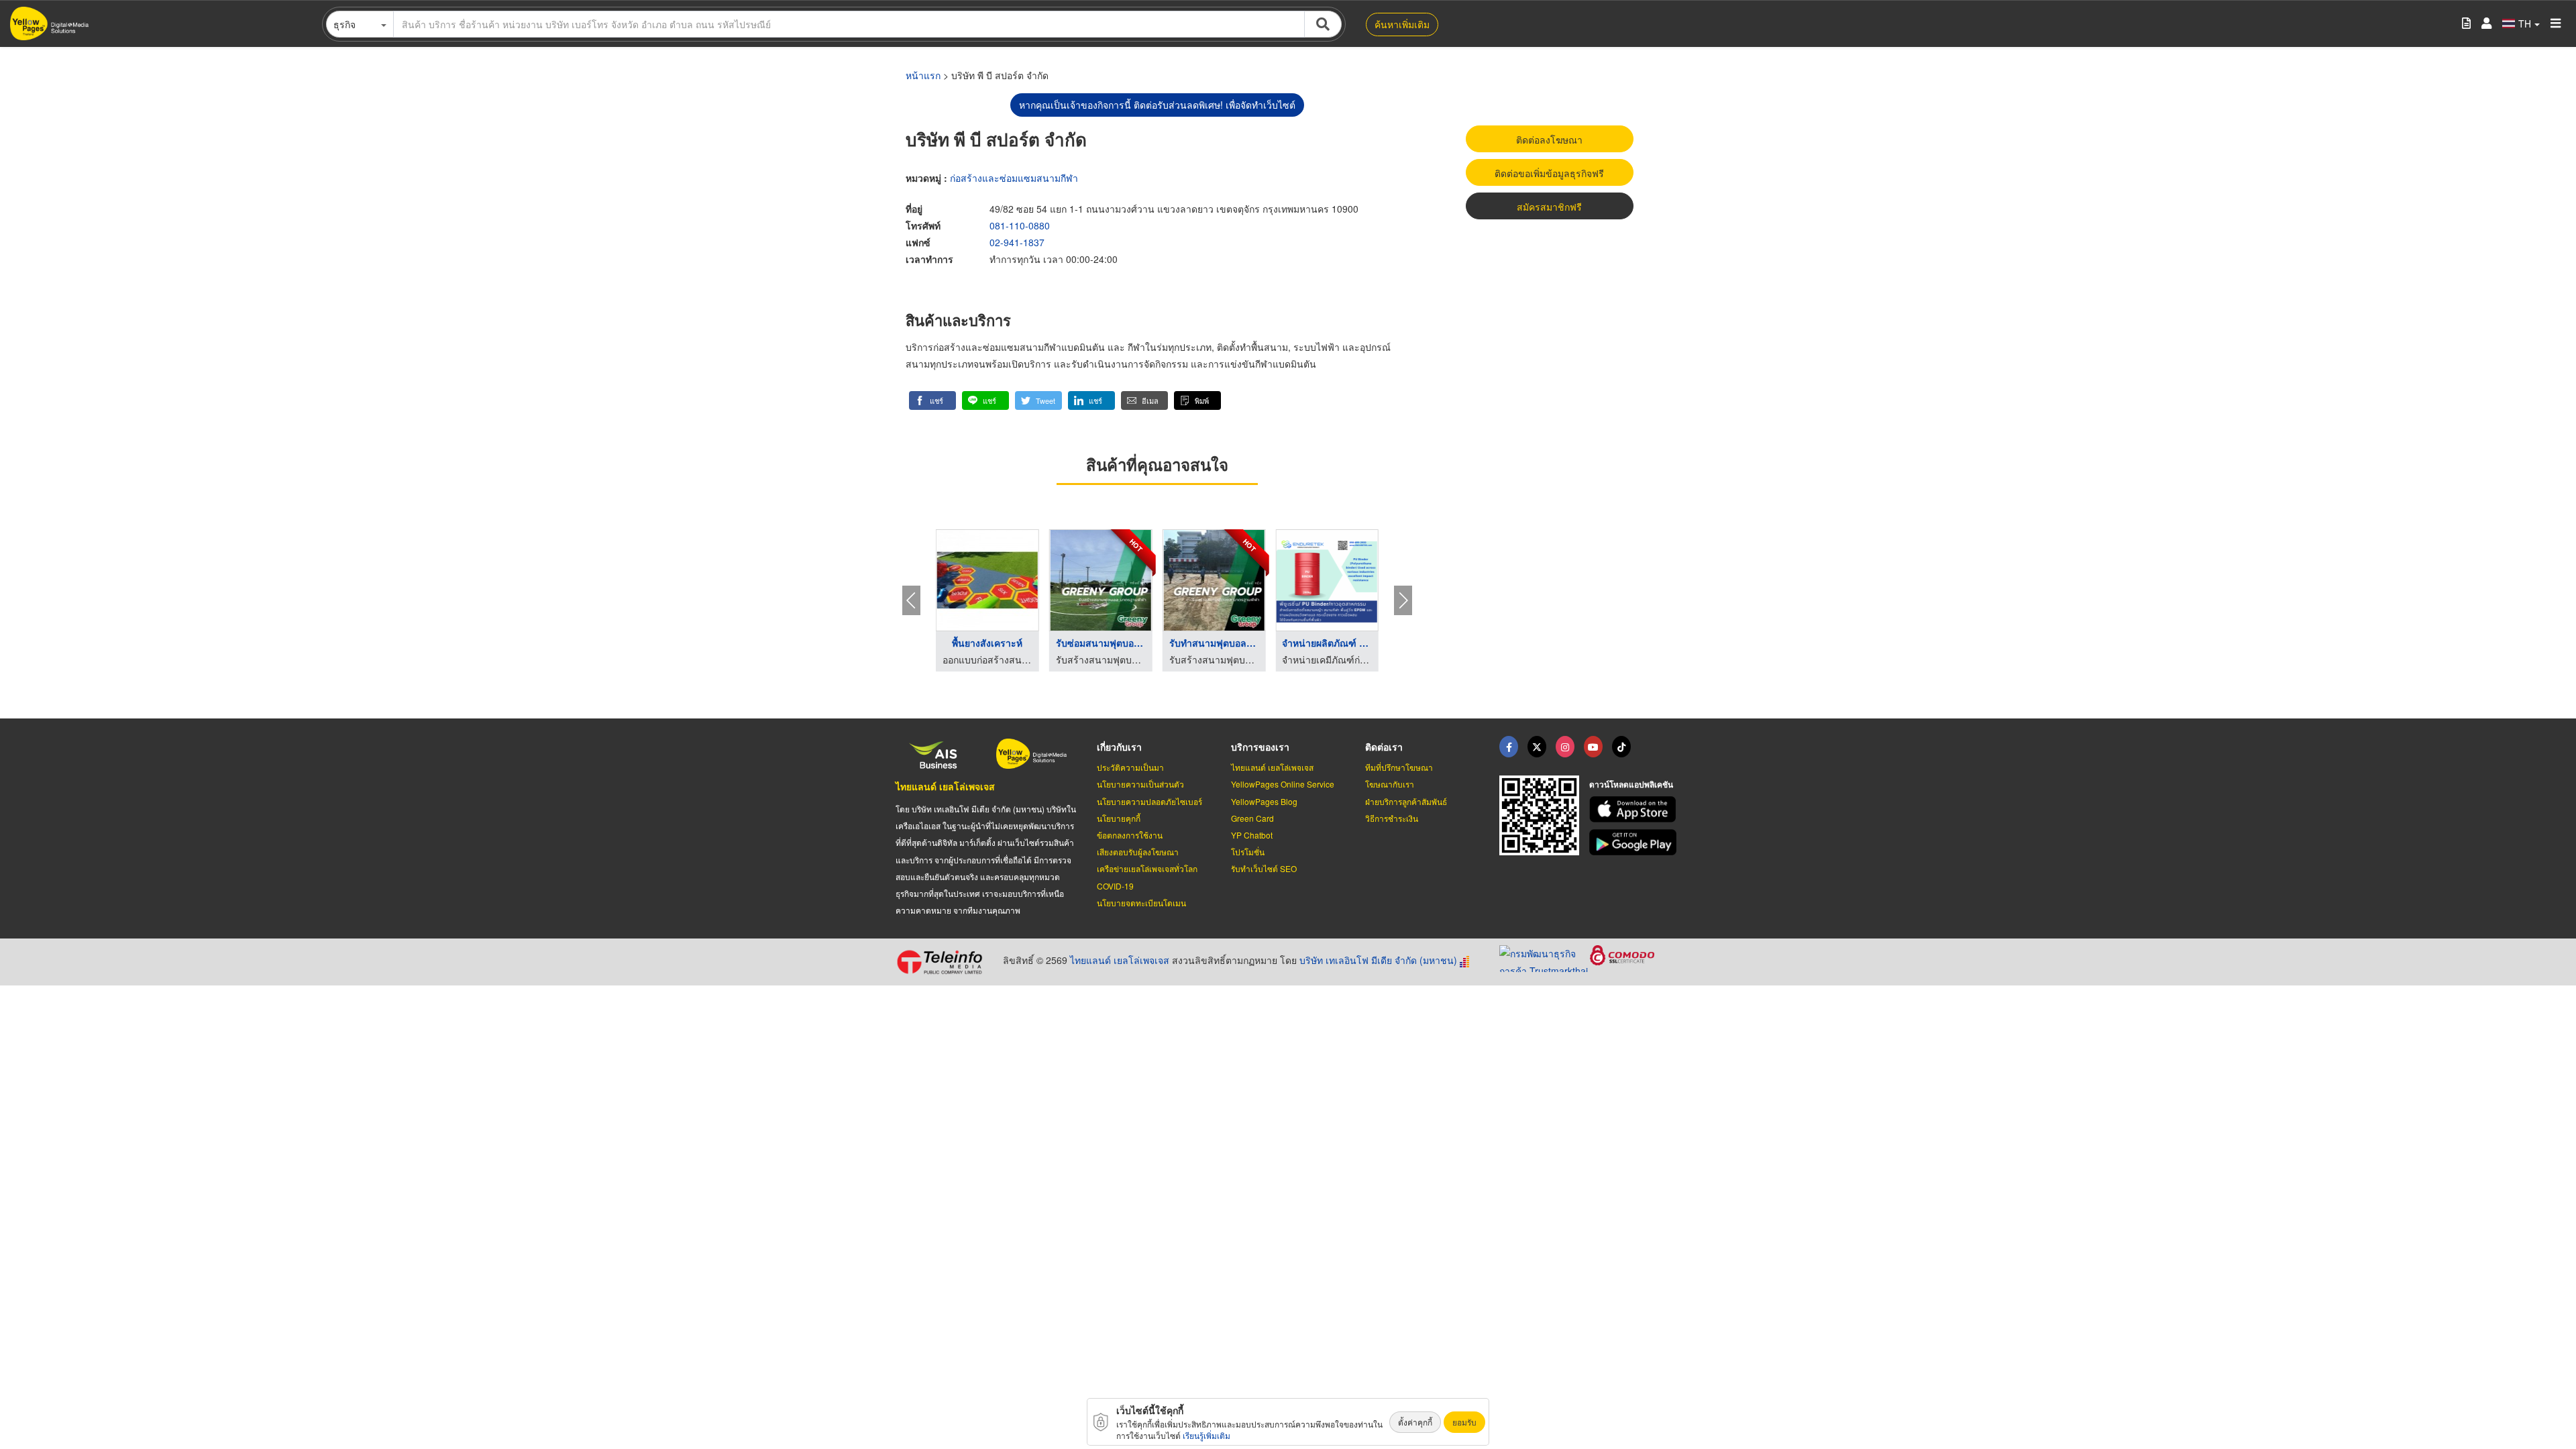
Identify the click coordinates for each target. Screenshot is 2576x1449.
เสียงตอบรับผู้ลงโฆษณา (1138, 852)
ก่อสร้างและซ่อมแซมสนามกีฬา (1014, 178)
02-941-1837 (1017, 242)
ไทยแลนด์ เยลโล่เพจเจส (945, 786)
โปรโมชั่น (1248, 852)
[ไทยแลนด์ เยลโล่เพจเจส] (1537, 747)
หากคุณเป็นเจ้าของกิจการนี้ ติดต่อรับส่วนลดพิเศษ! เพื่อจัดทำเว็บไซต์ (1157, 105)
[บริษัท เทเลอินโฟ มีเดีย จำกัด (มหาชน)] (944, 962)
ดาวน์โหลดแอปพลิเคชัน (1631, 784)
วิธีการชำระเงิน (1392, 818)
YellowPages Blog (1264, 801)
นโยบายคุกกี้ (1119, 818)
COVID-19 (1115, 886)
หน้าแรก (923, 75)
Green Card (1252, 818)
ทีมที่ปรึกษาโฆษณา (1399, 767)
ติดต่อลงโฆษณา (1549, 140)
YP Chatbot (1252, 835)
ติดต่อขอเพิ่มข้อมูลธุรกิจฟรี (1549, 173)
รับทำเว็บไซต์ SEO (1264, 868)
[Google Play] (1635, 842)
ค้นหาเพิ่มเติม (1402, 24)
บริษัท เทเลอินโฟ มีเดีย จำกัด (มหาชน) (1378, 960)
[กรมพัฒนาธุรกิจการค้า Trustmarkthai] (1545, 957)
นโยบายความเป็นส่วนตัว (1140, 784)
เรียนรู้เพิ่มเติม (1206, 1435)
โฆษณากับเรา (1390, 784)
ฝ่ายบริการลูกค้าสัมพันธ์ (1406, 801)
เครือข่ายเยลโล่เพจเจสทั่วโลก (1147, 868)
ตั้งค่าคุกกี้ (1415, 1422)
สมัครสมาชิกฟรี (1549, 207)
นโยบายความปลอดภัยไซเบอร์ (1149, 801)
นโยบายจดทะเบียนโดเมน (1141, 903)
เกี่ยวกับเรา (1119, 747)
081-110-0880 (1020, 225)
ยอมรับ (1464, 1422)
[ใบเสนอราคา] (2466, 24)
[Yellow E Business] (1509, 747)
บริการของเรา (1260, 747)
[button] (932, 400)
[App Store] (1635, 809)
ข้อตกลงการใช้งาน (1130, 835)
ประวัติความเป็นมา (1130, 767)
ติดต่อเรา (1384, 747)
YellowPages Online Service (1283, 784)
